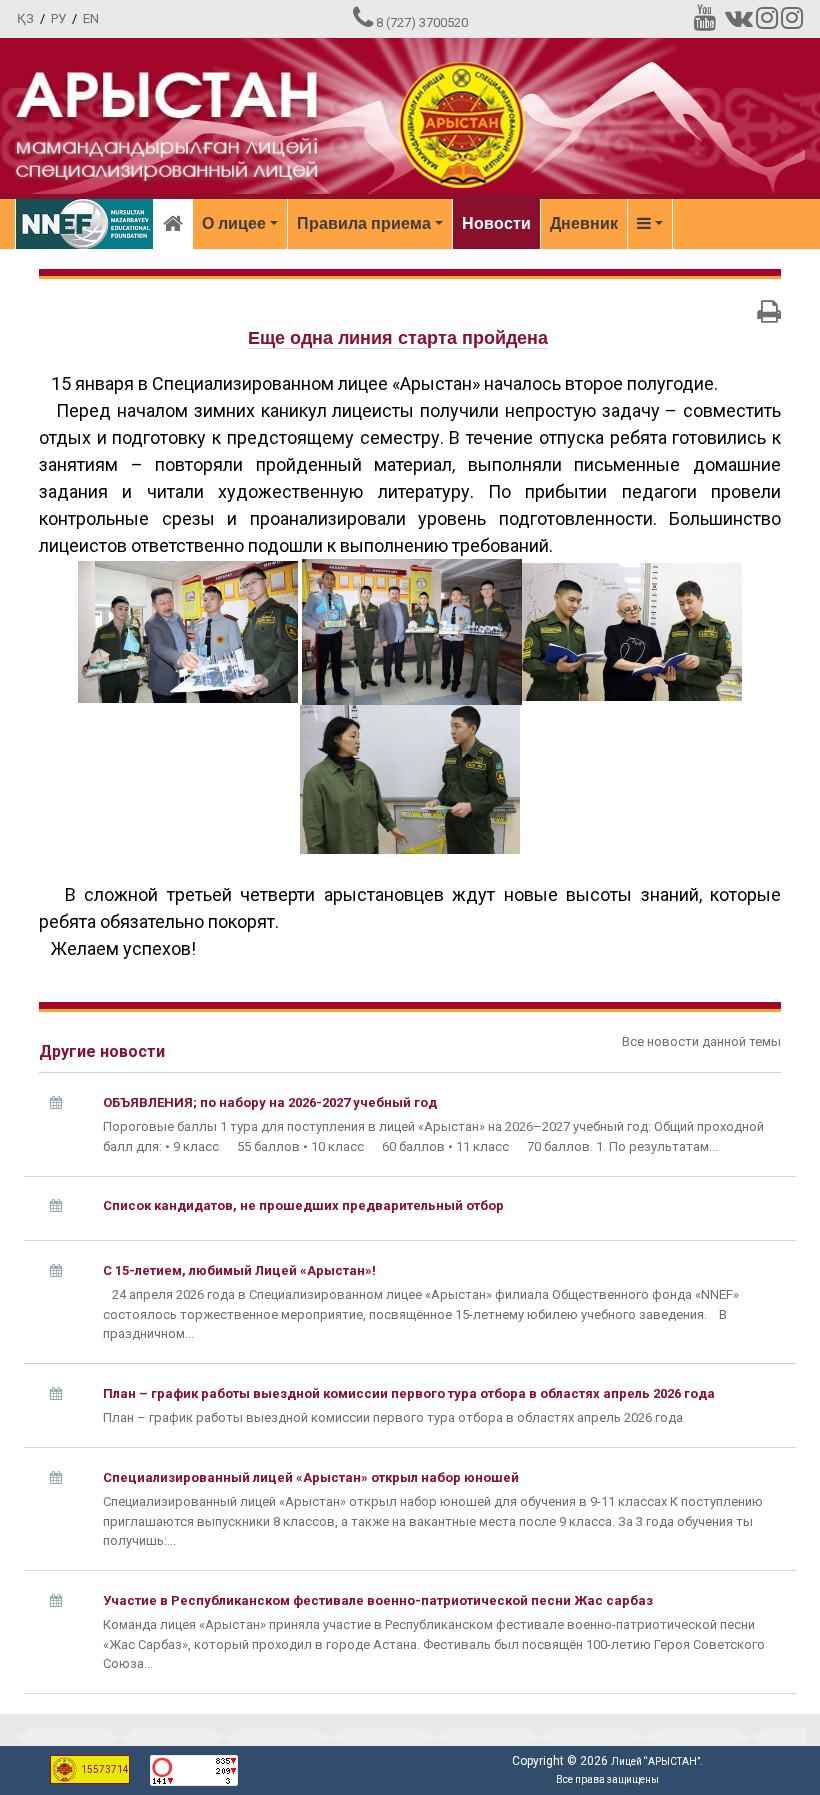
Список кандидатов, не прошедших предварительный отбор (303, 1205)
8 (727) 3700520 (422, 22)
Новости (496, 223)
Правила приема (364, 223)
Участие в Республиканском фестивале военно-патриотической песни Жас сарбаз (378, 1600)
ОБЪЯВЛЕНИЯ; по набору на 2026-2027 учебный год (270, 1102)
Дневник (584, 223)
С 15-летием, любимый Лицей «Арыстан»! (239, 1270)
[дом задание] (632, 630)
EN (91, 18)
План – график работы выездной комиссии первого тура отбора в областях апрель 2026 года (409, 1393)
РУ (58, 18)
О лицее (234, 223)
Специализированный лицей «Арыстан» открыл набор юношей (311, 1477)
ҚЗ (25, 18)
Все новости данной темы (701, 1041)
